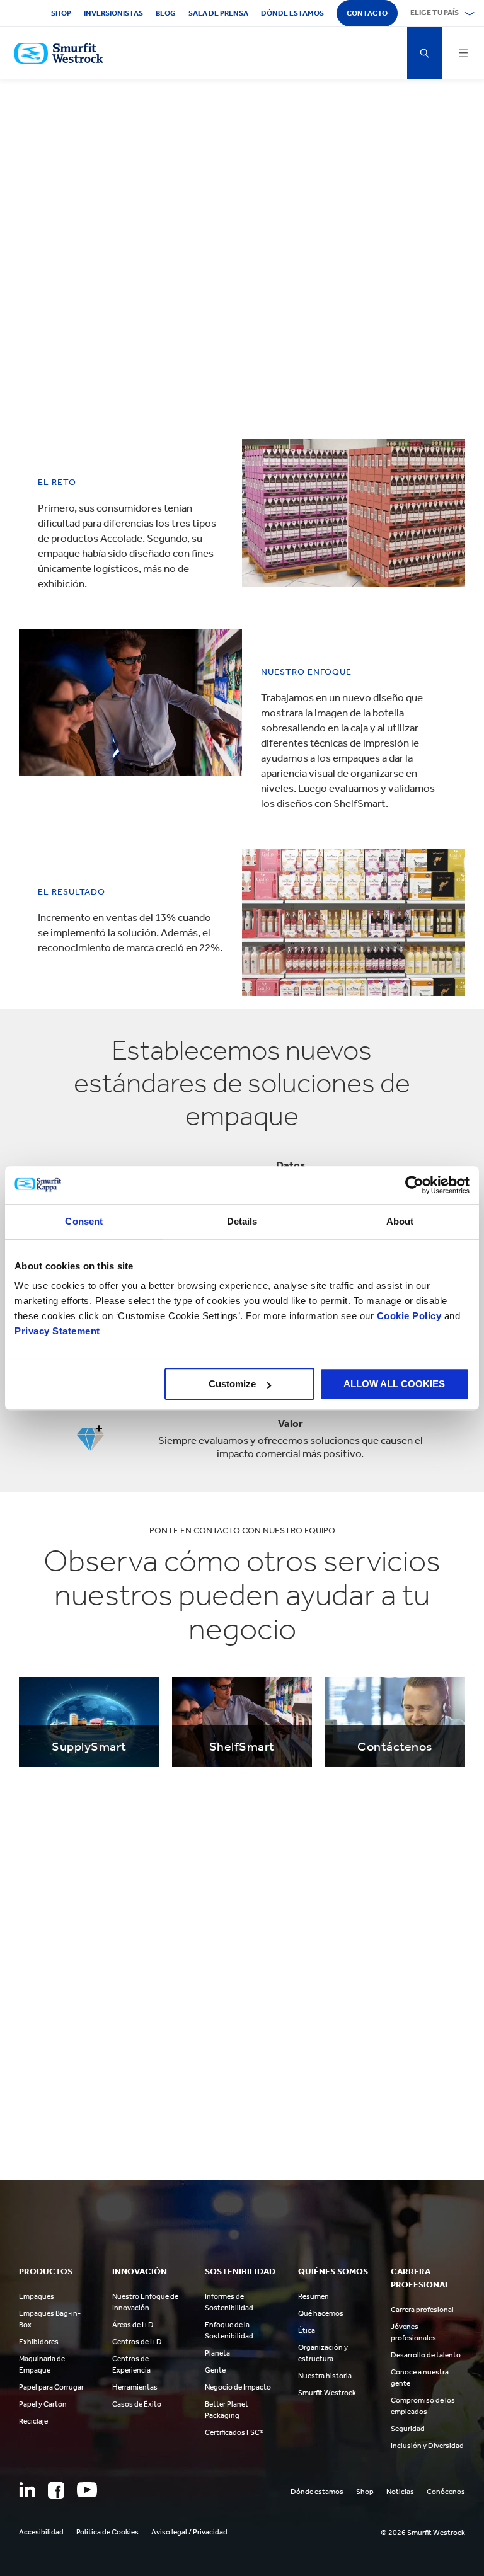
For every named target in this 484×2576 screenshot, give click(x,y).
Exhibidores (39, 2342)
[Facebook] (56, 2490)
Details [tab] (242, 1221)
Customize (232, 1384)
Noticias (400, 2492)
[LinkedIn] (27, 2490)
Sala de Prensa (218, 13)
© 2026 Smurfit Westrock (423, 2533)
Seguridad (408, 2429)
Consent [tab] (84, 1221)
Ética (307, 2330)
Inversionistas (113, 13)
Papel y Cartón (43, 2404)
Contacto (367, 13)
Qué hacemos (321, 2313)
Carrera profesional (422, 2310)
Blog (166, 13)
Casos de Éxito (137, 2404)
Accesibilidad (41, 2532)
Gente (215, 2370)
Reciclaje (33, 2421)
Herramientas (135, 2387)
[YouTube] (87, 2490)
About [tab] (400, 1221)
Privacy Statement (57, 1331)
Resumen (314, 2296)
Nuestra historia (325, 2376)
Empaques (37, 2296)
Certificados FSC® (234, 2432)
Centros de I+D (137, 2342)
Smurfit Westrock (327, 2393)
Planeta (217, 2353)
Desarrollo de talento (426, 2355)
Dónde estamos (292, 13)
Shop (61, 13)
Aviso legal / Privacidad (189, 2532)
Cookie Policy (409, 1316)
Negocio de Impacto (238, 2387)
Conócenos (446, 2492)
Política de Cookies (107, 2532)
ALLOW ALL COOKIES (394, 1384)
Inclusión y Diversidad (427, 2446)
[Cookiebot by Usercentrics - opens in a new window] (414, 1185)
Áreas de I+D (133, 2325)
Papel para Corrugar (51, 2387)
